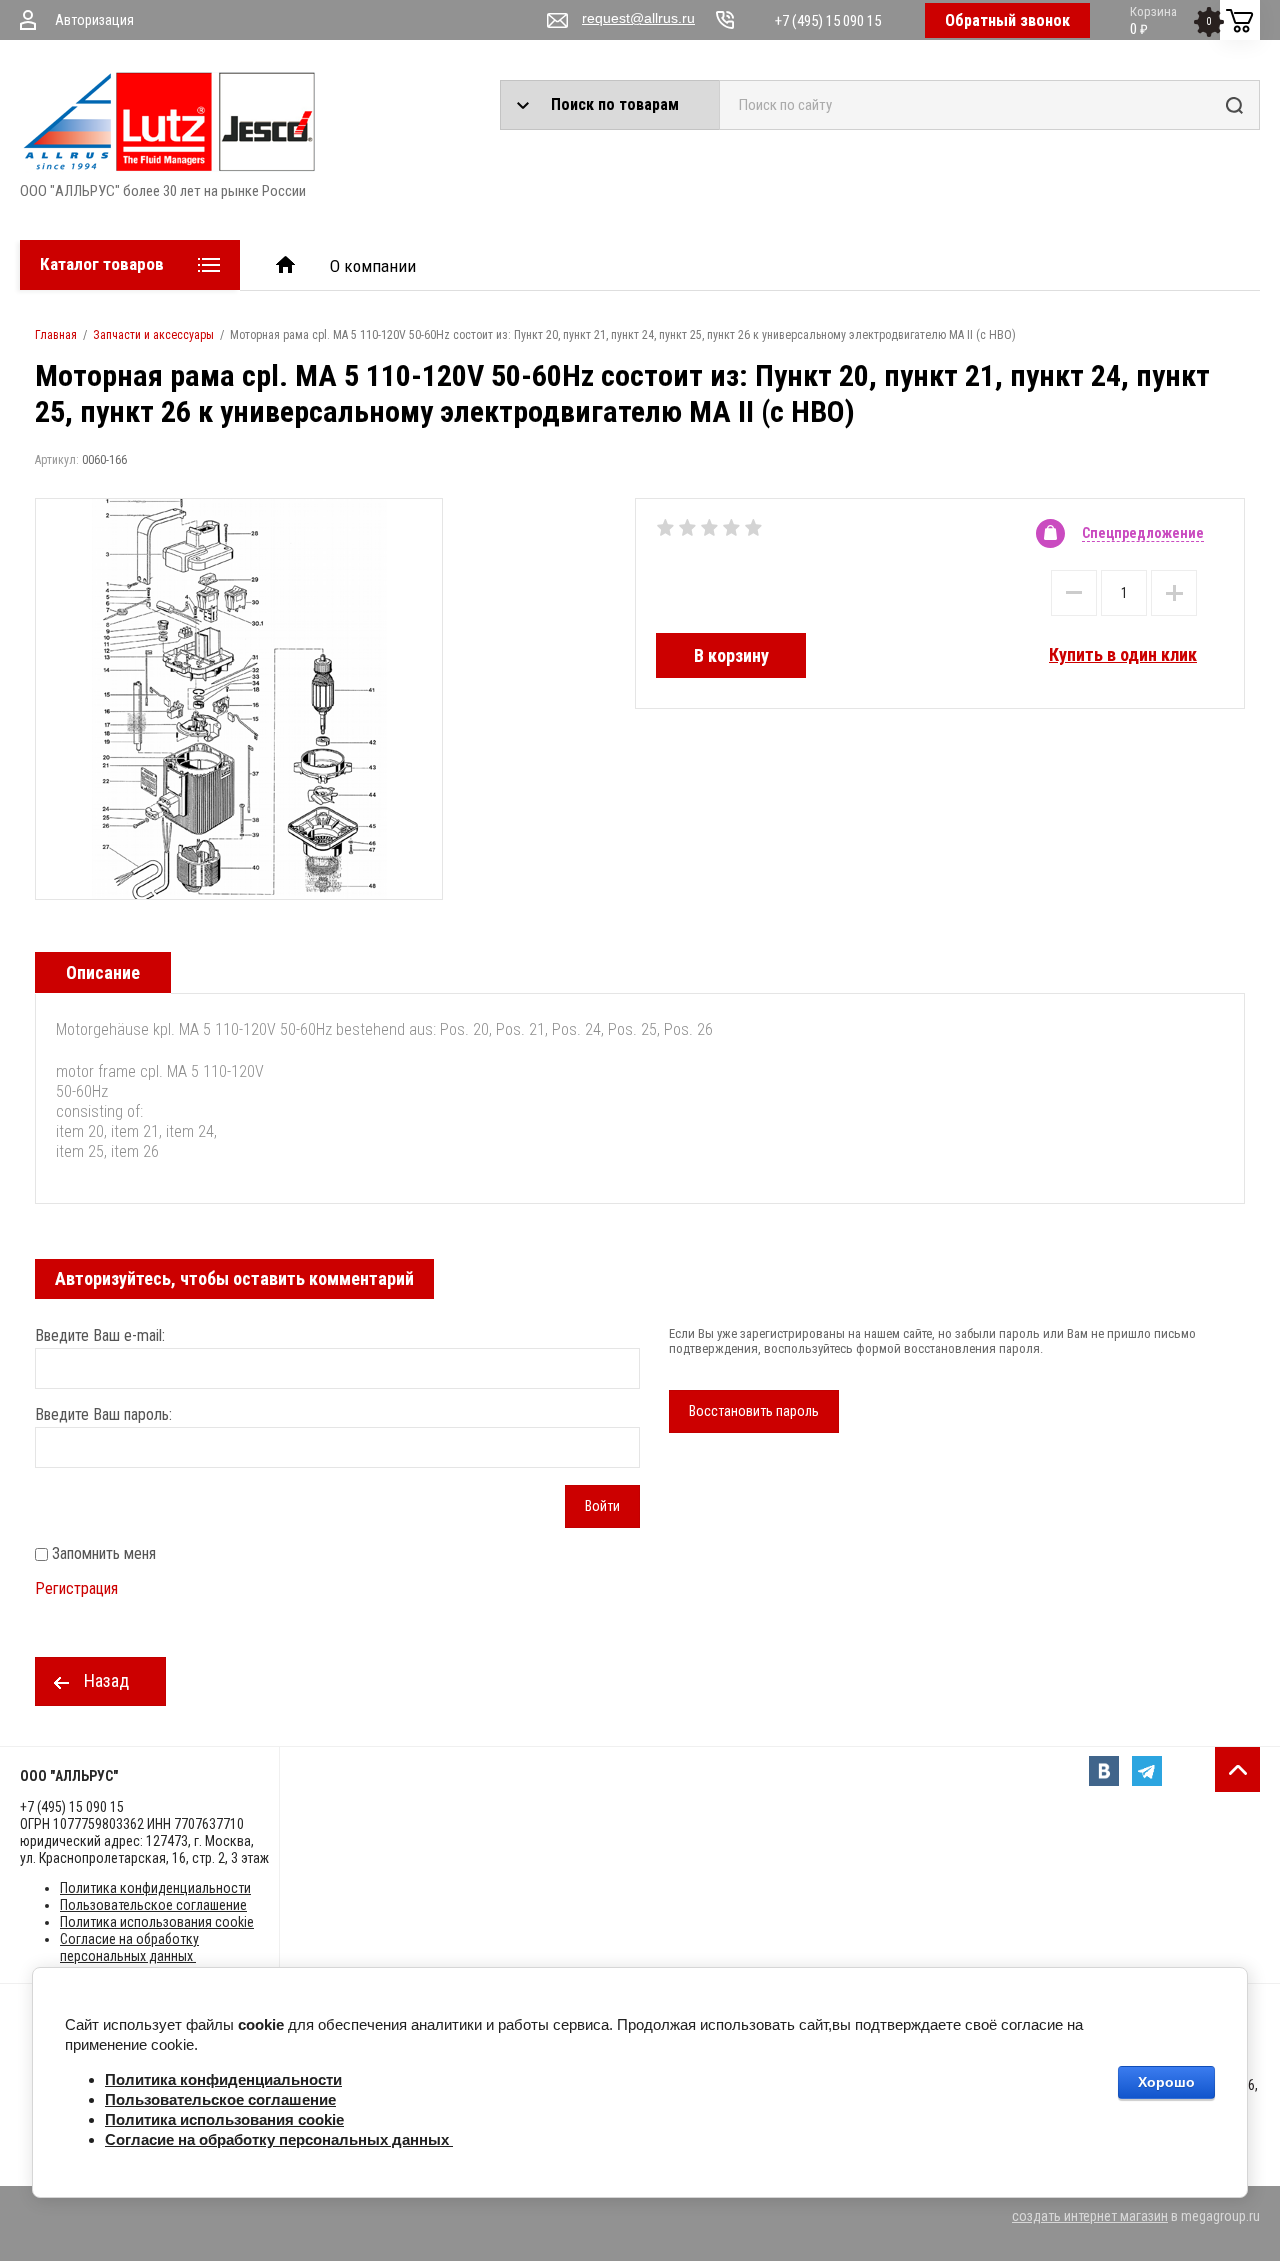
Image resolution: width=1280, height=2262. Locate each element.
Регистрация (76, 1588)
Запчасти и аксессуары (153, 335)
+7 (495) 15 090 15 (828, 21)
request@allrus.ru (638, 18)
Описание (103, 972)
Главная (56, 335)
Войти (602, 1506)
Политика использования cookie (157, 1922)
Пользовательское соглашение (153, 1905)
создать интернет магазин (1090, 2216)
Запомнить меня (102, 1553)
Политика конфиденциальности (155, 1888)
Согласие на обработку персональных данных (129, 1947)
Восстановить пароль (754, 1411)
